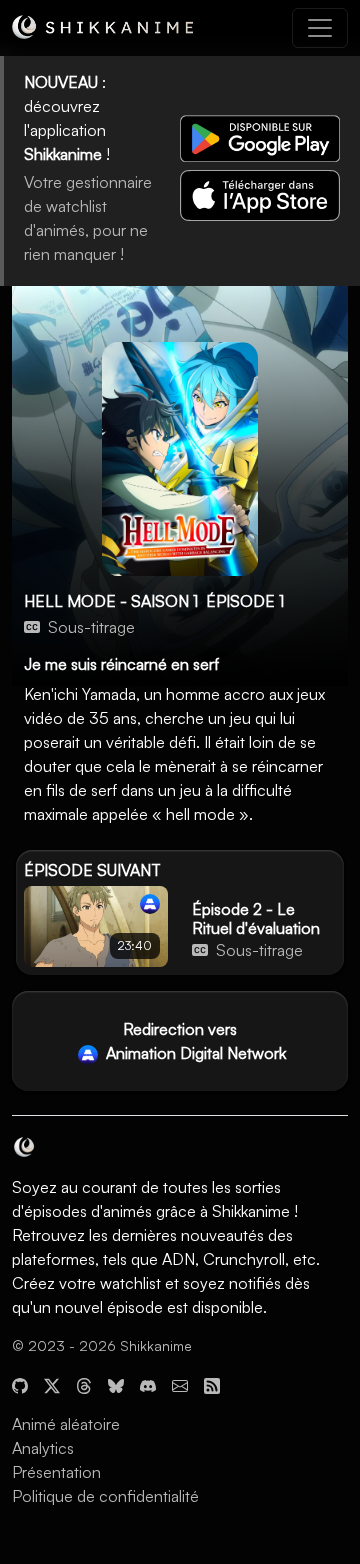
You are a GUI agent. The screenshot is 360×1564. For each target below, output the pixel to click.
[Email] (180, 1384)
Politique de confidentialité (105, 1496)
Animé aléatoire (66, 1424)
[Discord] (148, 1384)
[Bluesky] (116, 1384)
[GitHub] (20, 1384)
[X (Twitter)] (52, 1384)
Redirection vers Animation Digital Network (194, 1041)
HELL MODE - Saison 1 (111, 601)
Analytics (43, 1448)
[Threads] (84, 1384)
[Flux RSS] (212, 1384)
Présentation (56, 1472)
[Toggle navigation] (320, 28)
